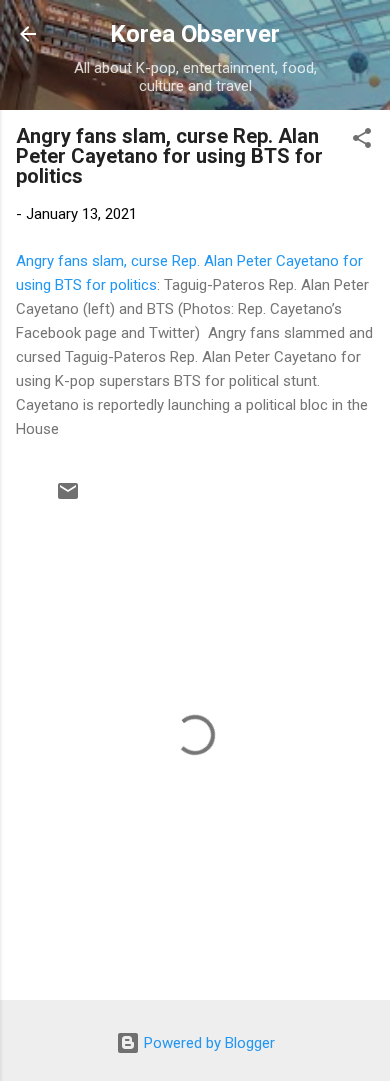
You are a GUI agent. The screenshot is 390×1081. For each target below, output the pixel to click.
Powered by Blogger (207, 1043)
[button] (362, 141)
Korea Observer (195, 34)
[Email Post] (68, 498)
